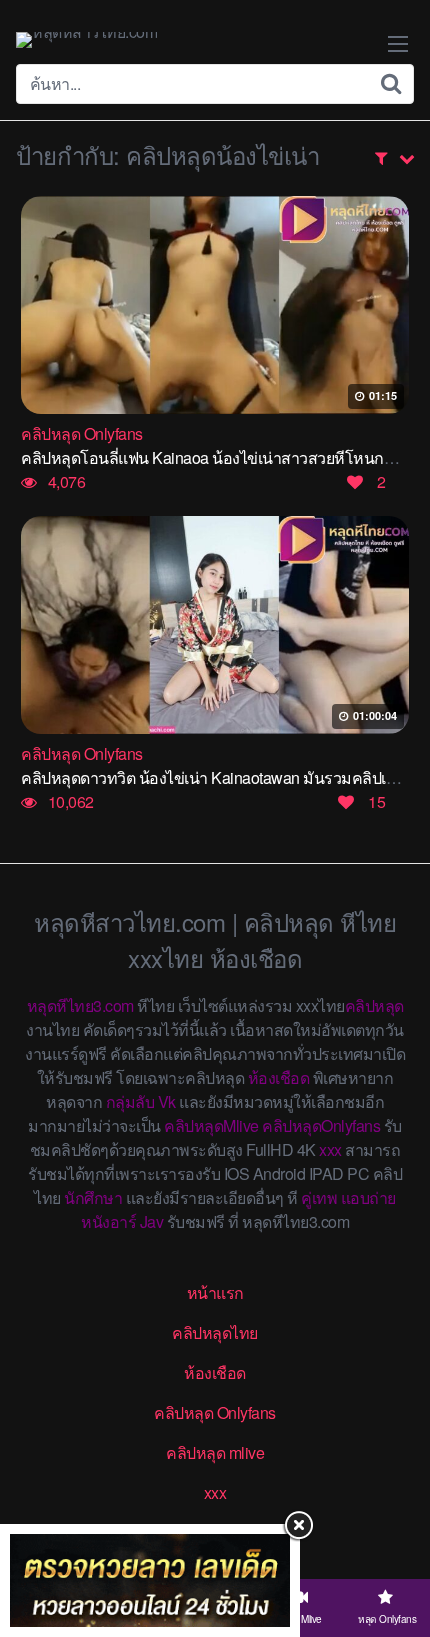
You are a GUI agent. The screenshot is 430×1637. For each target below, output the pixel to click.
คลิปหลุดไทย (215, 1332)
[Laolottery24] (150, 1580)
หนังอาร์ (108, 1221)
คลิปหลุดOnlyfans (321, 1125)
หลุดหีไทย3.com (80, 1005)
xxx (330, 1149)
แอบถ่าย (368, 1197)
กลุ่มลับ (130, 1101)
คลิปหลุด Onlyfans (215, 1412)
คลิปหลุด (374, 1005)
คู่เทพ (319, 1197)
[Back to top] (395, 1543)
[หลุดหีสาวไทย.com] (86, 40)
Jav (152, 1221)
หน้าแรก (215, 1292)
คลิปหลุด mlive (215, 1452)
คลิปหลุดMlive (211, 1125)
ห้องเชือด (279, 1077)
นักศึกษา (93, 1197)
